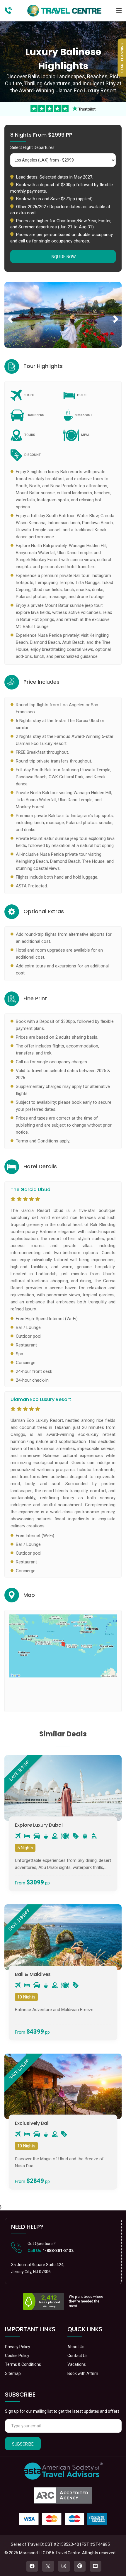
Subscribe (23, 2444)
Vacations (77, 2364)
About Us (76, 2347)
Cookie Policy (17, 2356)
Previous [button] (10, 313)
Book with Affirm (83, 2373)
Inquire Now (63, 257)
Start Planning (122, 58)
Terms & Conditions (23, 2364)
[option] (63, 315)
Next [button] (116, 313)
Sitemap (13, 2373)
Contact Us (78, 2356)
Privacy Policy (18, 2347)
